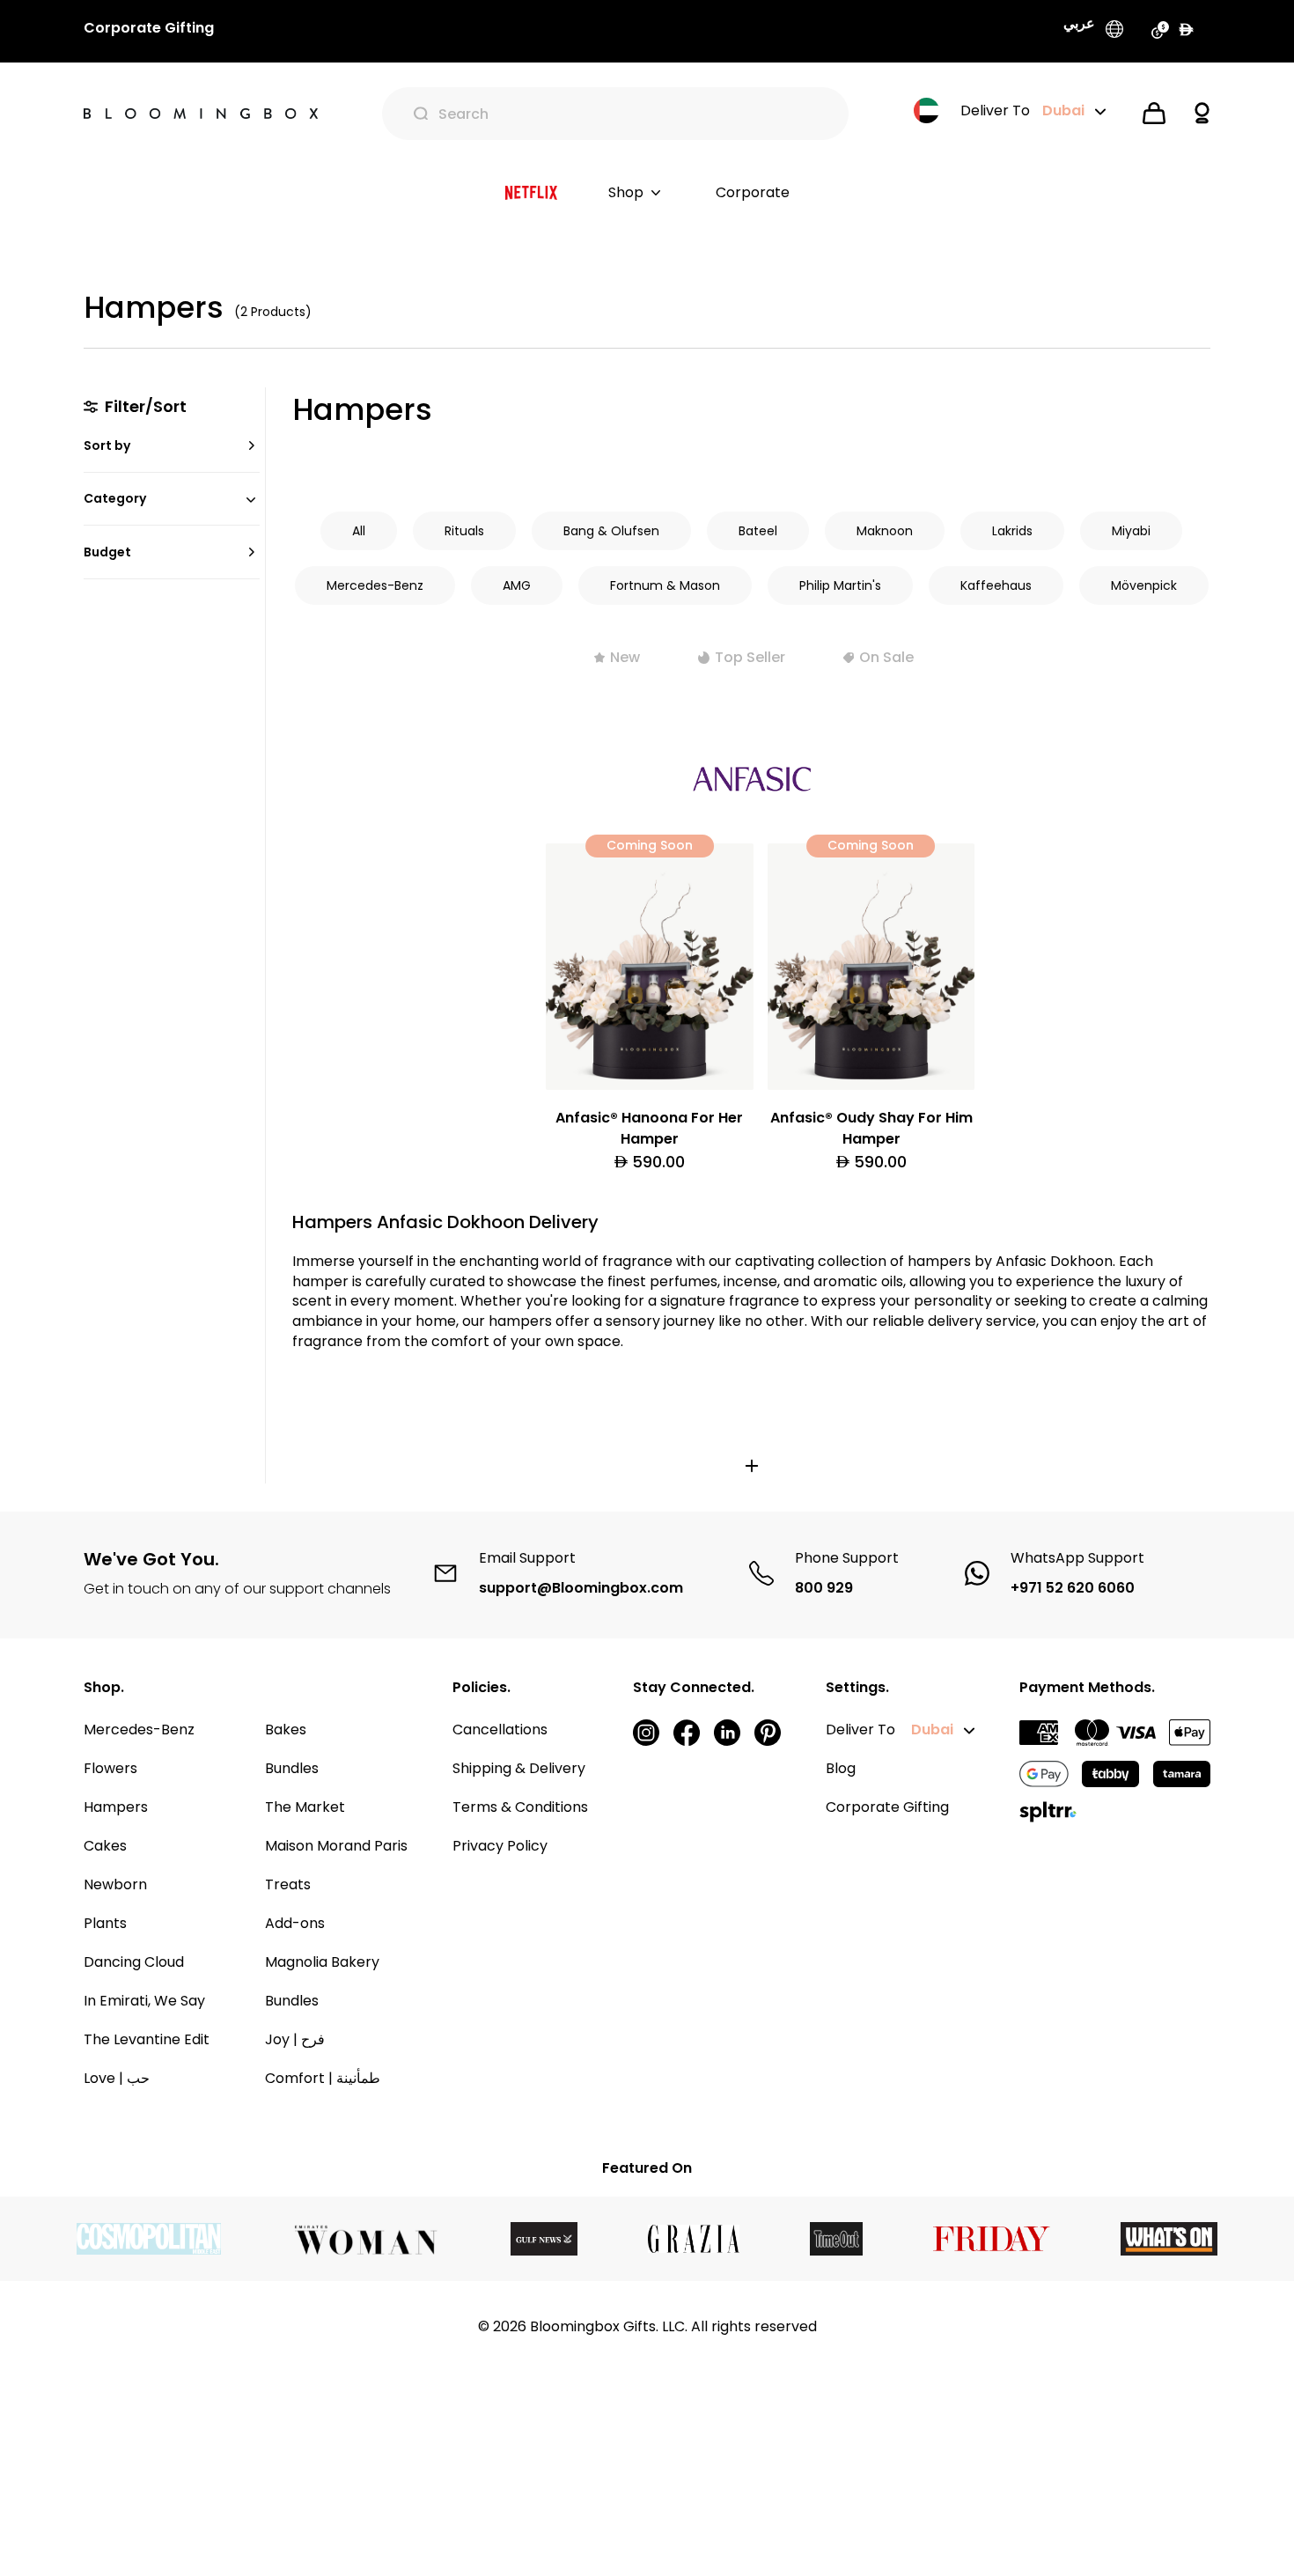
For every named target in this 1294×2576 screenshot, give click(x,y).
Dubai (932, 1730)
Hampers (116, 1807)
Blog (841, 1768)
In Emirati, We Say (144, 2001)
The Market (305, 1807)
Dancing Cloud (134, 1962)
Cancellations (500, 1730)
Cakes (105, 1846)
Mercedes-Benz (139, 1730)
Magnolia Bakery (322, 1962)
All (359, 531)
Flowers (110, 1768)
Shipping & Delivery (519, 1768)
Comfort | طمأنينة (323, 2078)
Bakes (286, 1730)
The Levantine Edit (147, 2039)
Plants (105, 1923)
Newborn (115, 1884)
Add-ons (295, 1923)
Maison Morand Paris (336, 1846)
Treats (288, 1884)
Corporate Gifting (887, 1807)
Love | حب (117, 2078)
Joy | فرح (295, 2039)
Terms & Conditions (520, 1807)
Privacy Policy (500, 1846)
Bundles (292, 1768)
